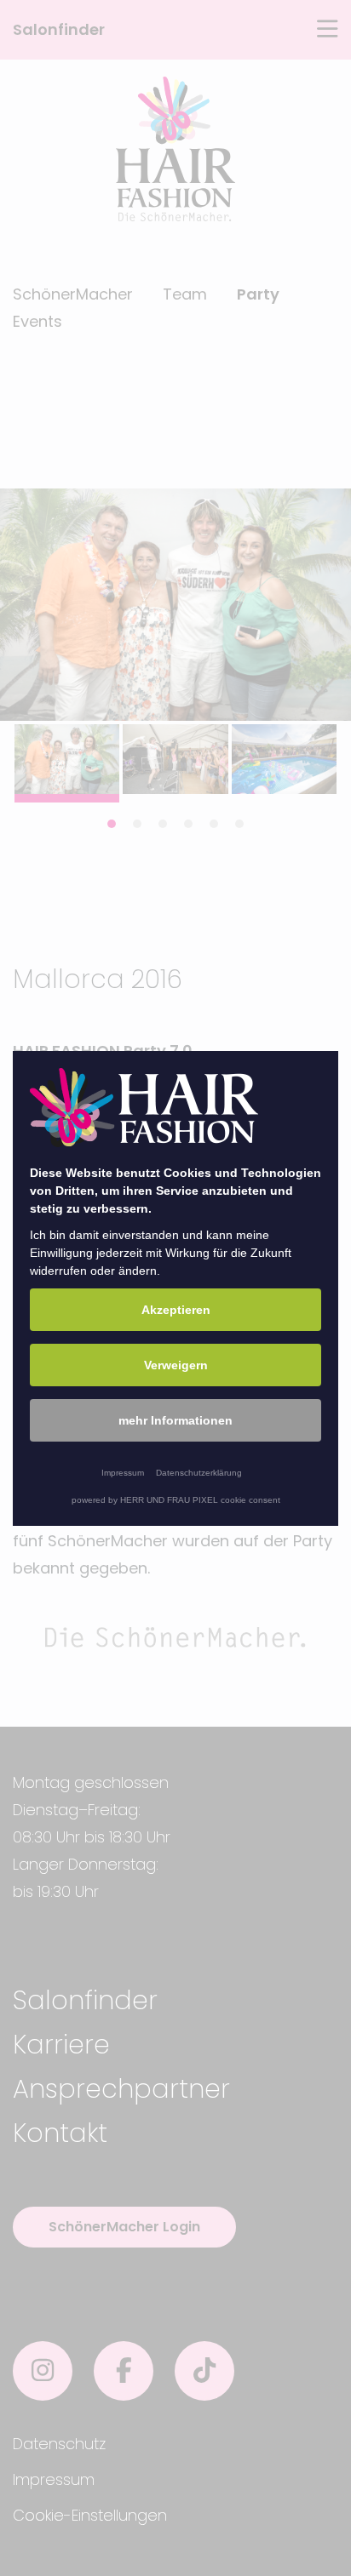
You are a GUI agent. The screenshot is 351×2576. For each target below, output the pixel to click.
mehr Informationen (175, 1420)
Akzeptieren (176, 1310)
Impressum (123, 1473)
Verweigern (176, 1365)
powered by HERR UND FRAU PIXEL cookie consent (176, 1500)
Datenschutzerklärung (199, 1473)
